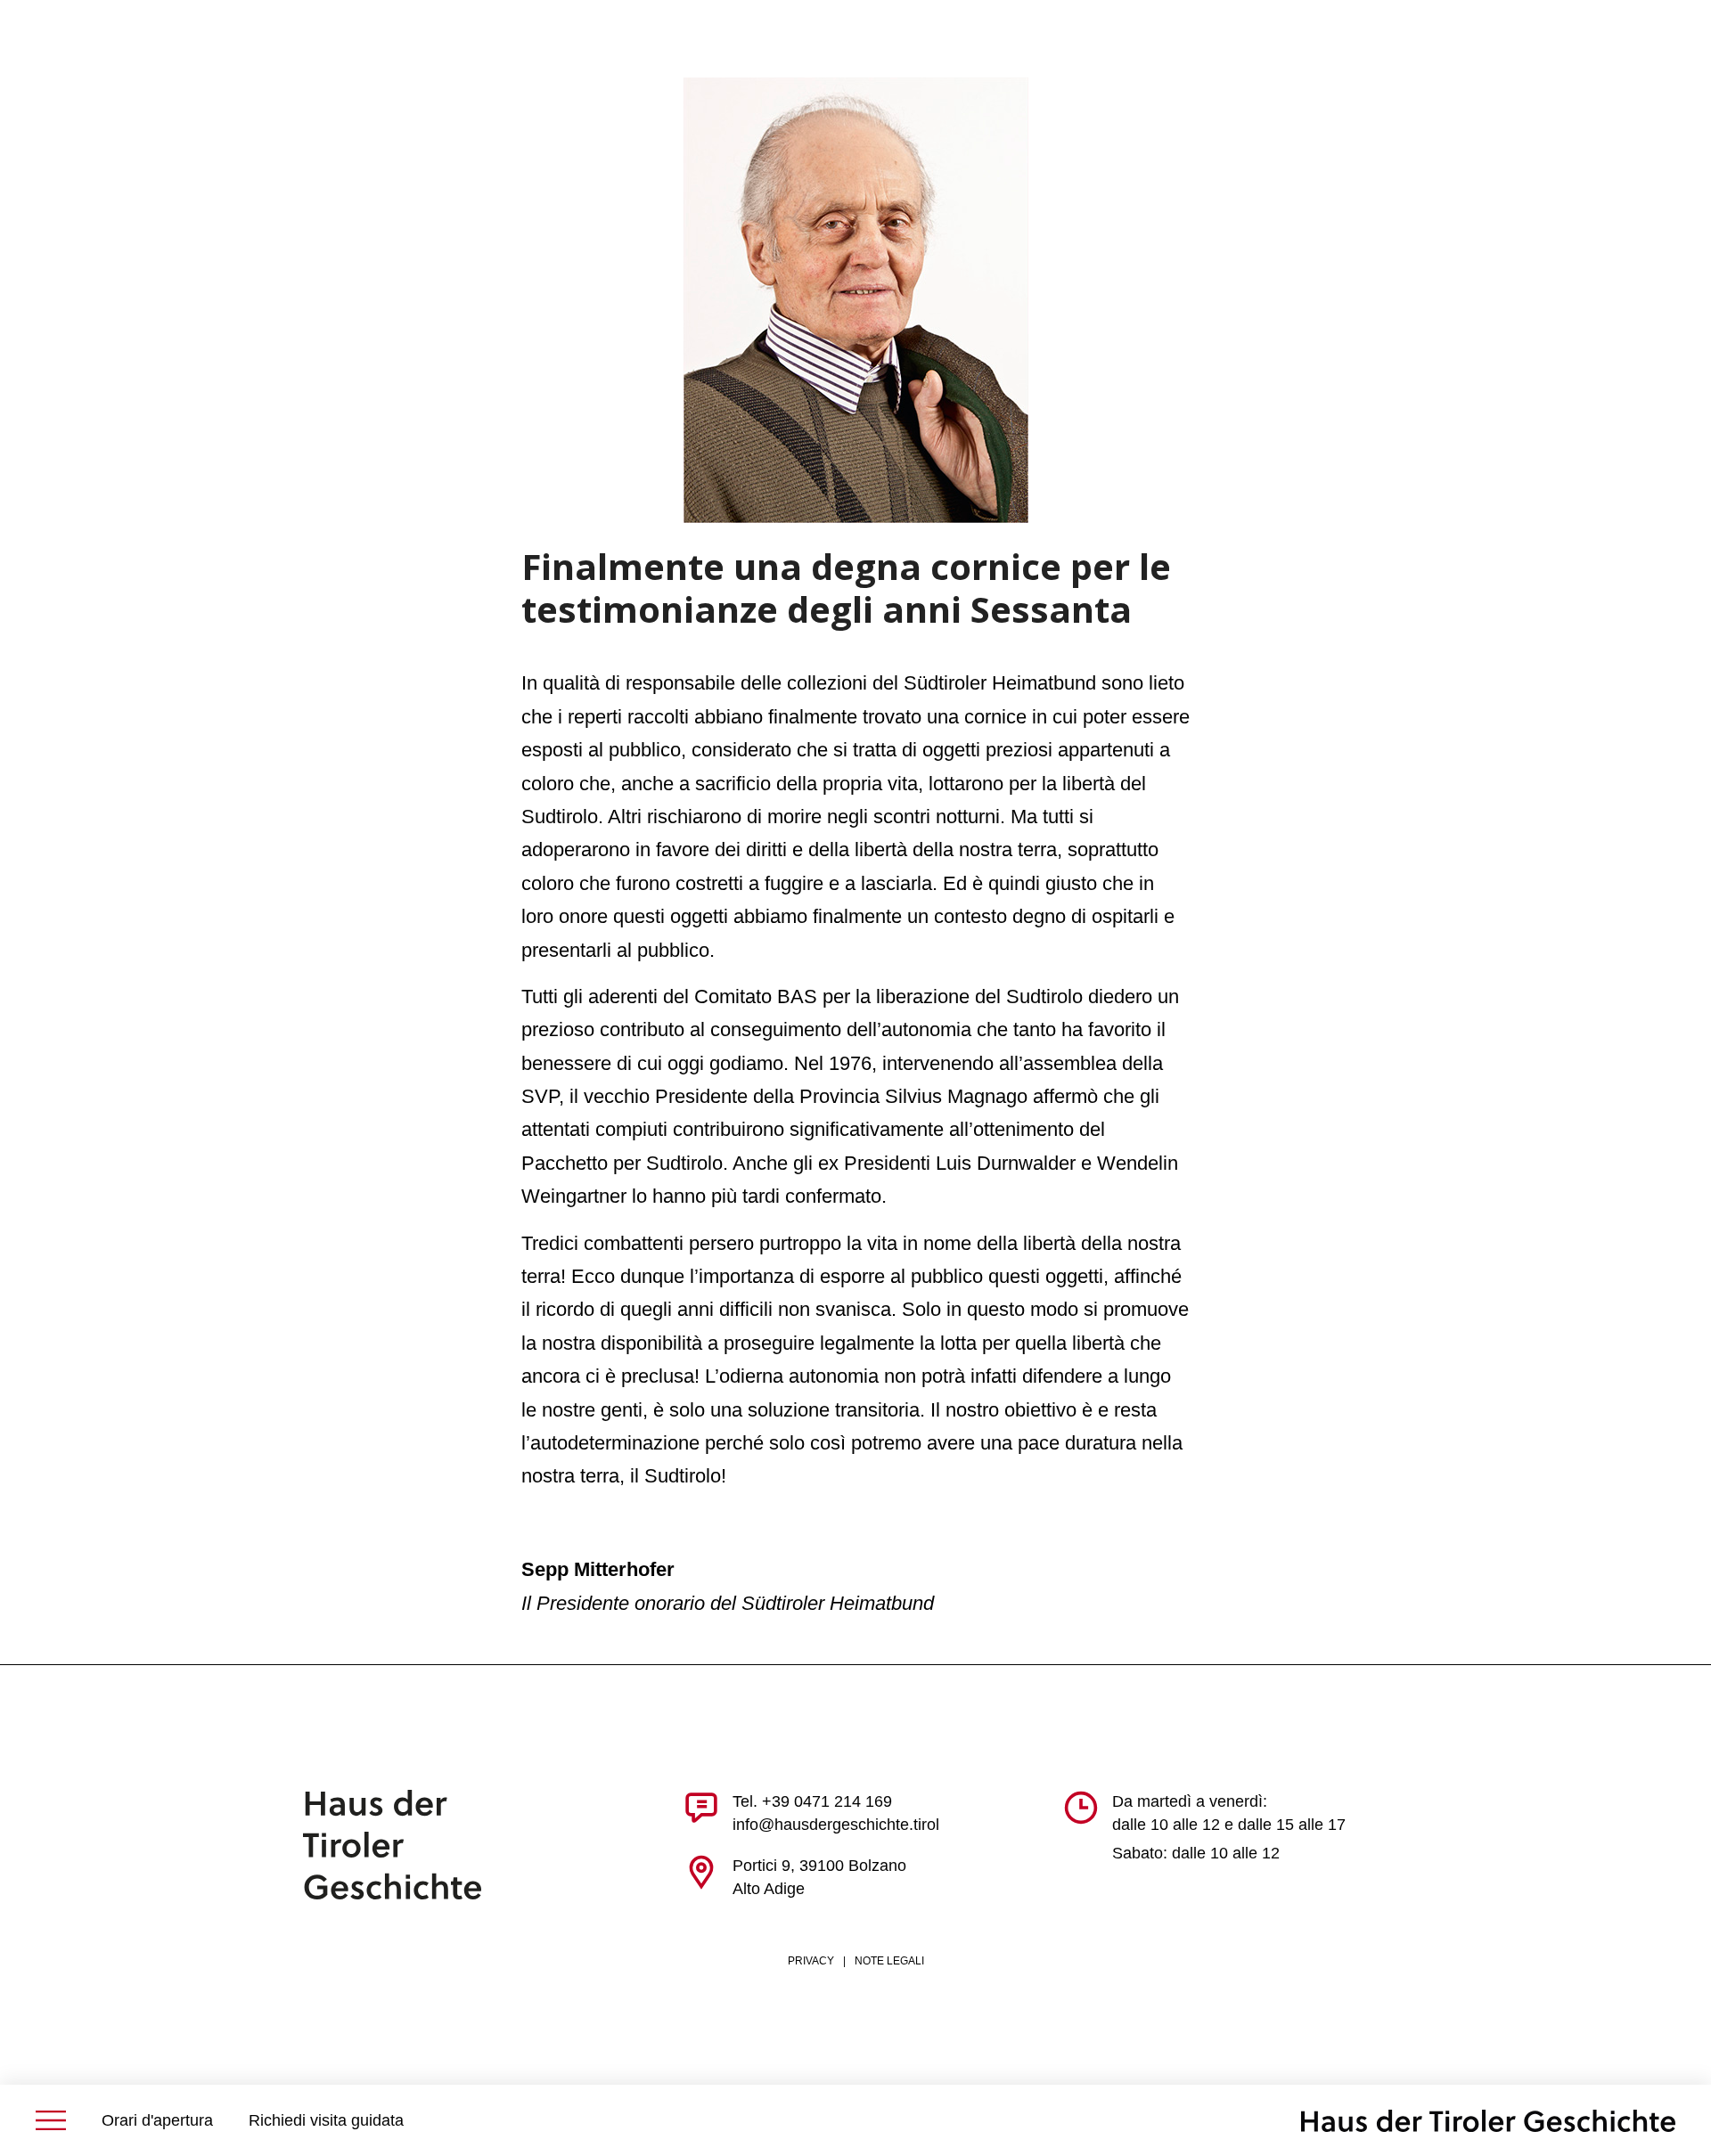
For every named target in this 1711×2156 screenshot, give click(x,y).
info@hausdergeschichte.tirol (836, 1825)
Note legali (889, 1961)
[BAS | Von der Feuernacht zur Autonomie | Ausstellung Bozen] (1488, 2121)
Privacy (811, 1961)
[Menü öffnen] (51, 2120)
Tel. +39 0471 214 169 (812, 1801)
